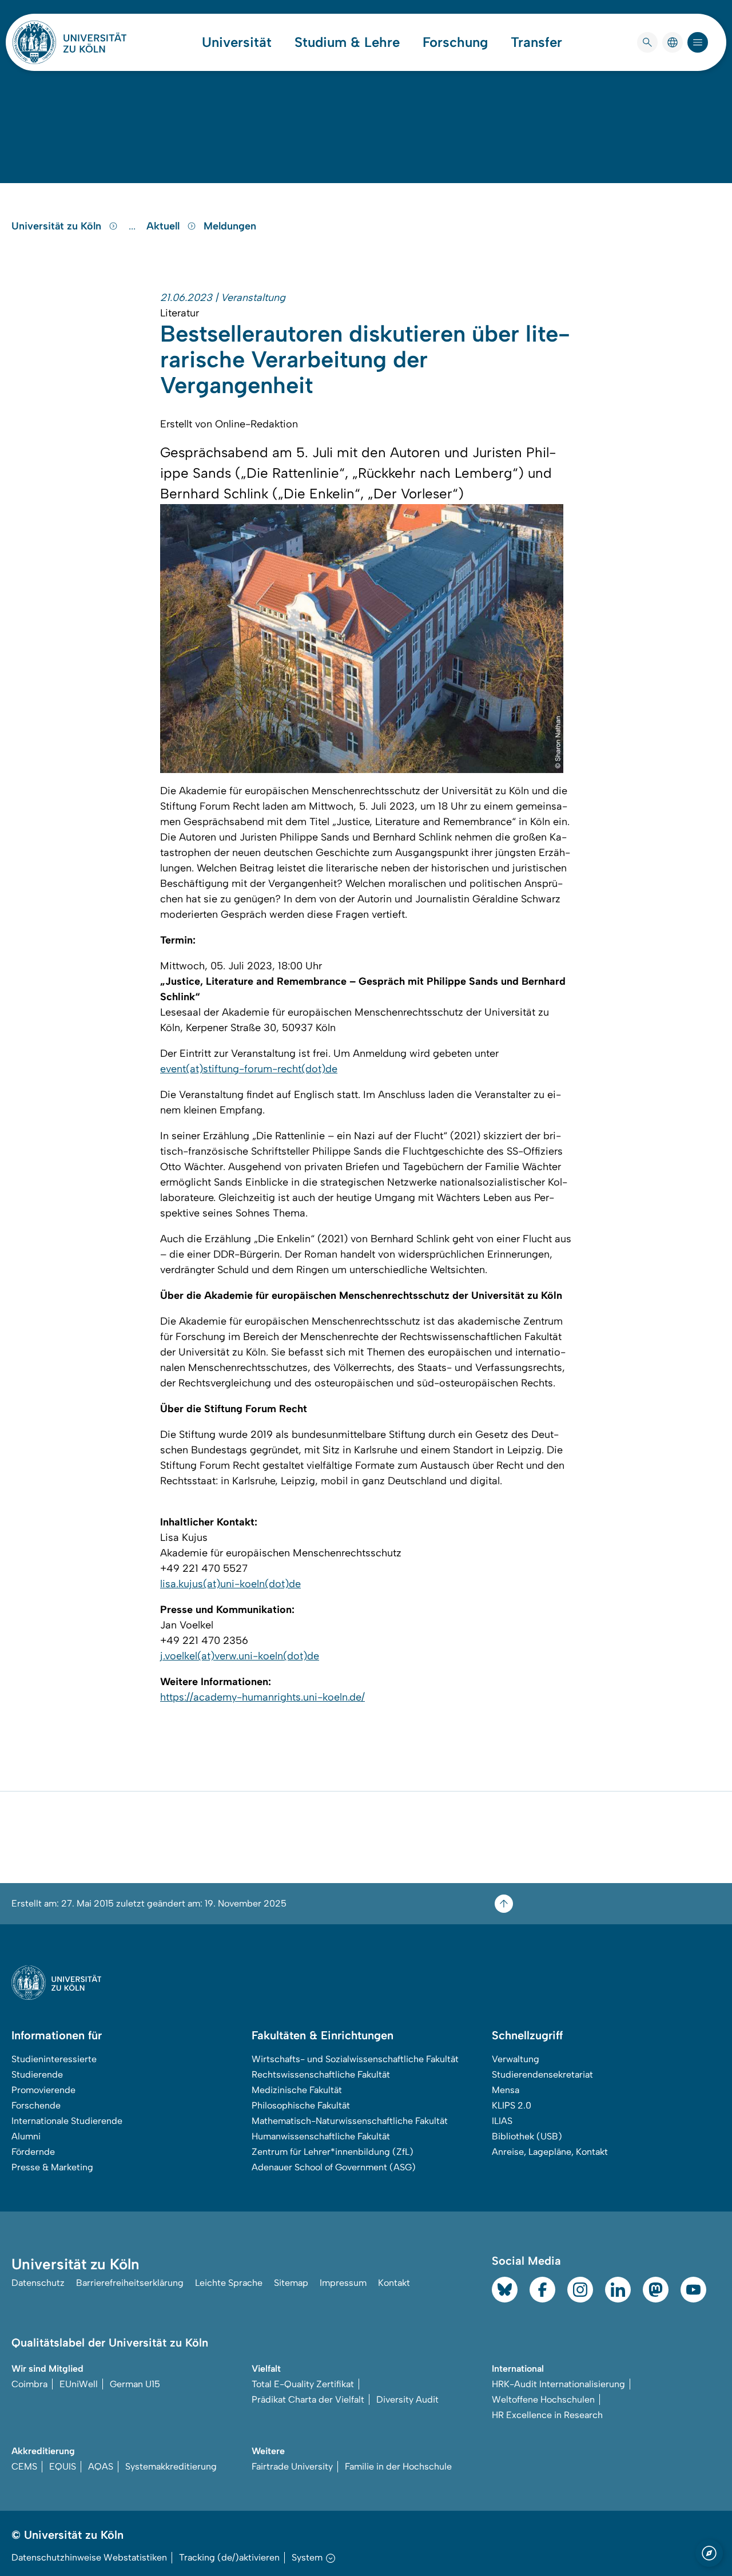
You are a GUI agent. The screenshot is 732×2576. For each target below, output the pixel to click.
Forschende (36, 2105)
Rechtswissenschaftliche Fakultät (321, 2074)
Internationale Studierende (67, 2121)
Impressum (343, 2283)
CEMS (24, 2466)
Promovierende (43, 2090)
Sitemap (291, 2283)
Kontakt (394, 2283)
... (134, 226)
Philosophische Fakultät (301, 2105)
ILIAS (502, 2121)
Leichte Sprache (229, 2283)
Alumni (26, 2136)
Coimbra (29, 2384)
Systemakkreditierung (171, 2466)
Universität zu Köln (58, 226)
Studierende (37, 2074)
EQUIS (63, 2466)
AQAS (101, 2466)
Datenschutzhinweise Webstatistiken (89, 2557)
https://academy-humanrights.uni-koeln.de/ (262, 1697)
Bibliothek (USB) (527, 2136)
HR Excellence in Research (547, 2415)
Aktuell (164, 226)
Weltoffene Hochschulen (543, 2399)
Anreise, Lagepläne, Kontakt (550, 2152)
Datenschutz (38, 2283)
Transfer (536, 42)
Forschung (455, 42)
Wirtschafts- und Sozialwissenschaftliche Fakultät (355, 2059)
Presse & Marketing (52, 2167)
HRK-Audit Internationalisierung (558, 2384)
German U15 (135, 2384)
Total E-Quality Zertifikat (303, 2384)
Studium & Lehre (347, 42)
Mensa (506, 2090)
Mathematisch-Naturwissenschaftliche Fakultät (350, 2121)
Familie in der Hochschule (398, 2466)
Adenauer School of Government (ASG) (334, 2167)
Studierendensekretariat (542, 2074)
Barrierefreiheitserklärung (130, 2283)
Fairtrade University (292, 2466)
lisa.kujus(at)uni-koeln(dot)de (230, 1584)
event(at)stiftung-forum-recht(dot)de (249, 1069)
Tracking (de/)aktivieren (229, 2557)
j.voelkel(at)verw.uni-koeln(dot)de (240, 1656)
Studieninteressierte (54, 2059)
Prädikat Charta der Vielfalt (308, 2399)
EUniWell (79, 2384)
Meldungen (230, 226)
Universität (237, 42)
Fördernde (33, 2152)
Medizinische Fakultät (297, 2090)
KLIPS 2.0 (512, 2105)
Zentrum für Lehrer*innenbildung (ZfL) (333, 2152)
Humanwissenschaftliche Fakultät (321, 2136)
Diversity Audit (407, 2399)
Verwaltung (516, 2059)
